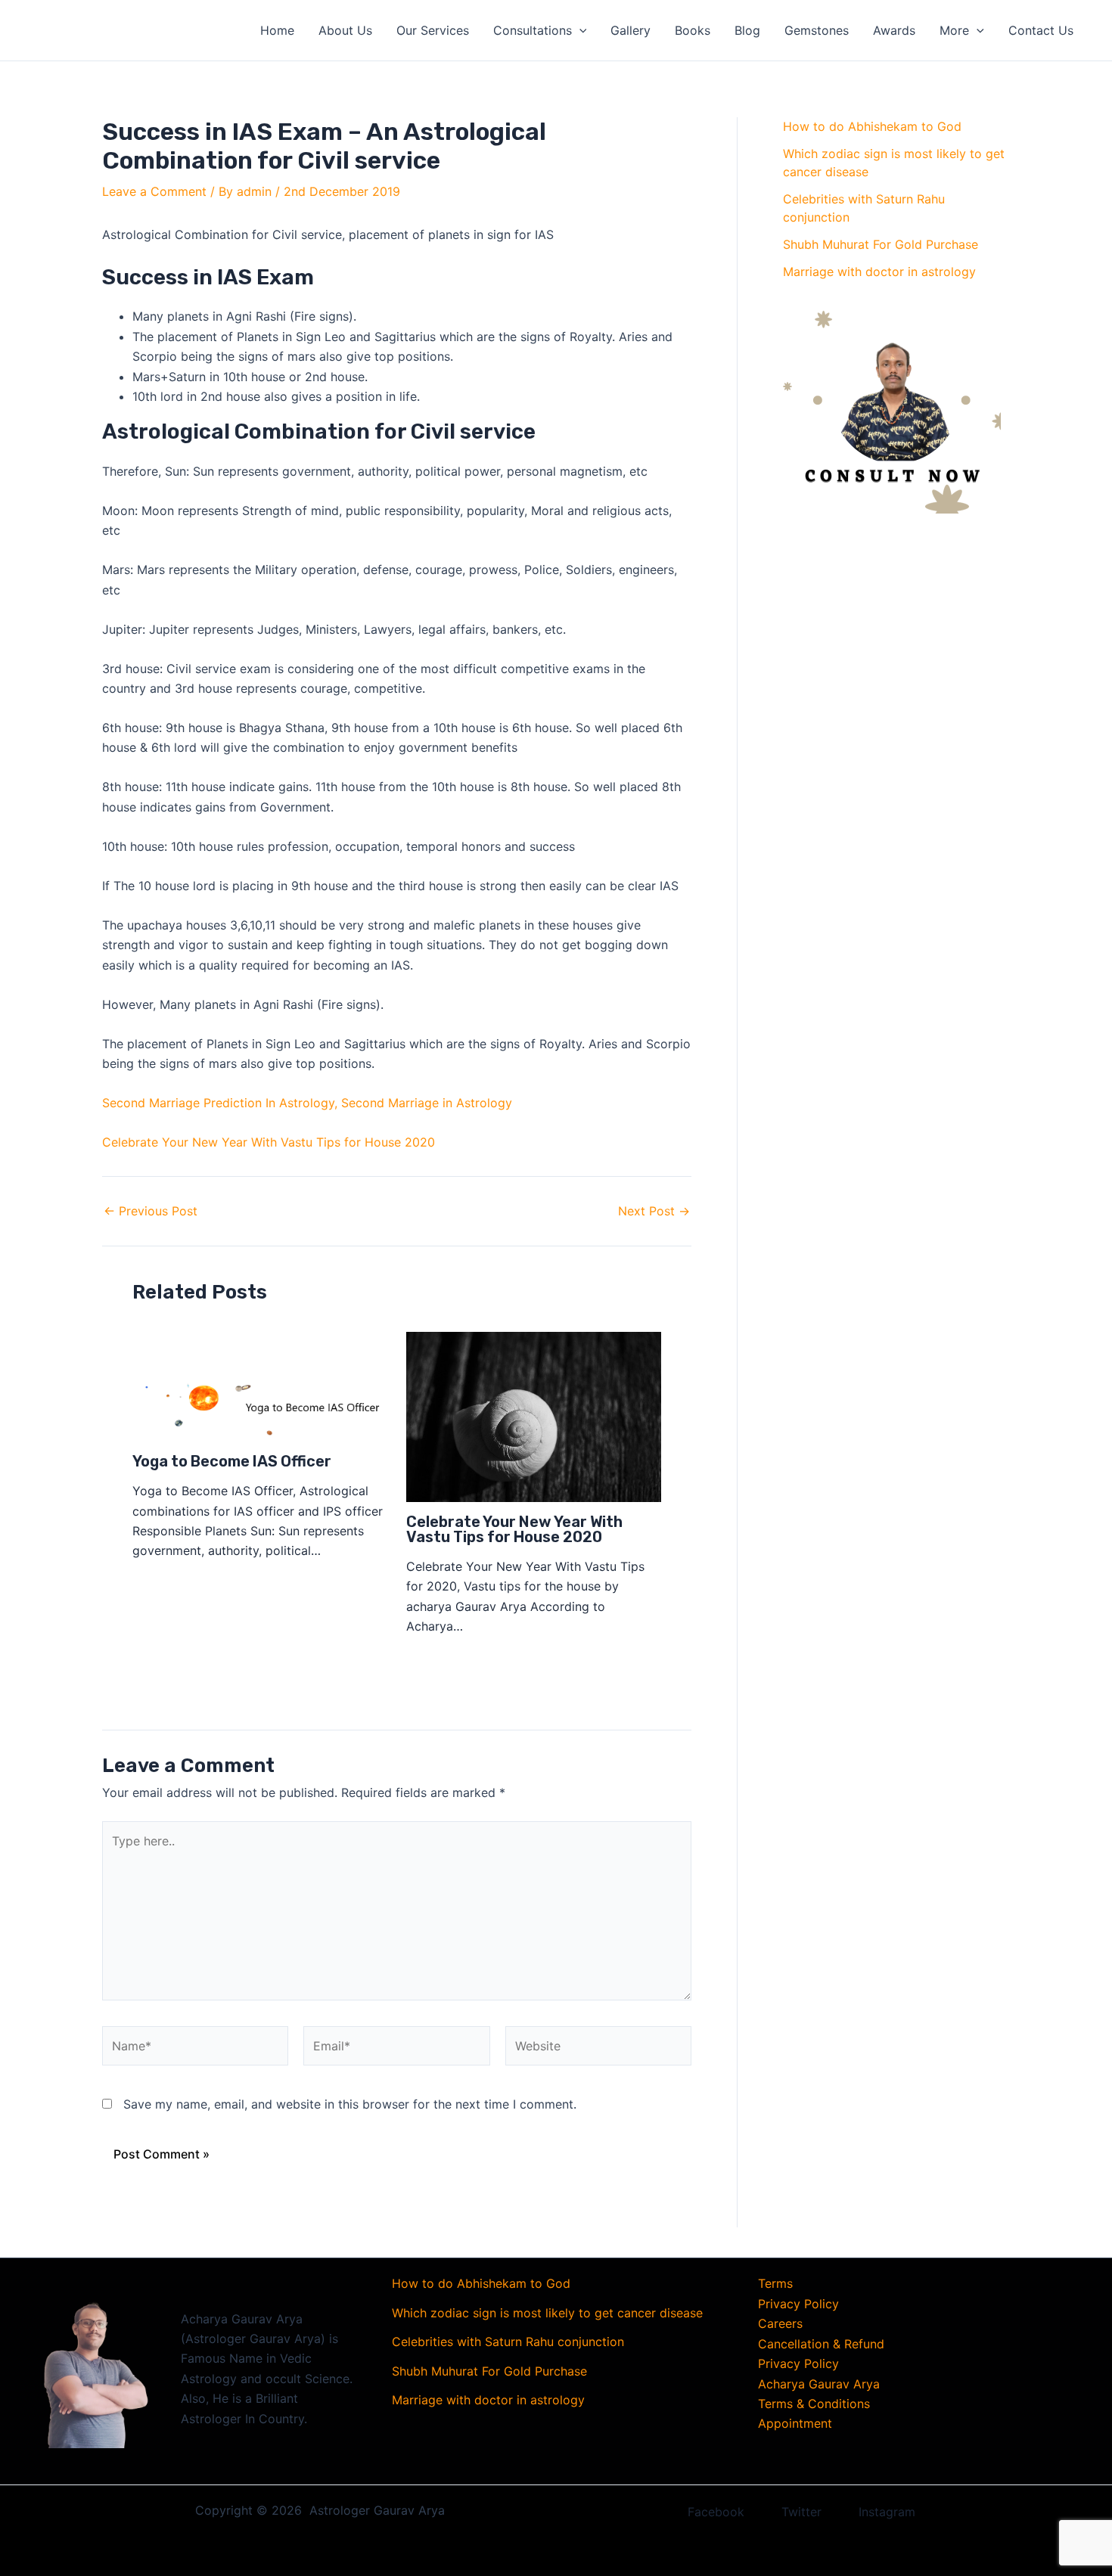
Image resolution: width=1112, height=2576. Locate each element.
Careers (780, 2323)
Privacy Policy (798, 2304)
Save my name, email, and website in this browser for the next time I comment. (350, 2104)
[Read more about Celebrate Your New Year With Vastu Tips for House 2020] (534, 1416)
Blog (747, 30)
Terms (775, 2283)
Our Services (433, 30)
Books (693, 30)
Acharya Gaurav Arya (819, 2384)
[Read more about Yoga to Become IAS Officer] (260, 1386)
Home (277, 30)
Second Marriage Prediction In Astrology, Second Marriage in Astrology (307, 1103)
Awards (894, 30)
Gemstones (817, 30)
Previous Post (151, 1211)
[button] (579, 30)
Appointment (795, 2423)
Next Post (654, 1211)
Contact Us (1041, 30)
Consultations (533, 30)
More (954, 30)
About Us (345, 30)
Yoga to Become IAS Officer (232, 1461)
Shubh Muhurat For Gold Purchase (881, 244)
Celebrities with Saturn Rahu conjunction (508, 2342)
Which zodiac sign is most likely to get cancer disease (547, 2313)
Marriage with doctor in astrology (879, 272)
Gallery (631, 30)
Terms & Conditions (814, 2404)
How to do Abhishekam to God (872, 126)
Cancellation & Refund (821, 2344)
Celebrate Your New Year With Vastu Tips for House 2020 (269, 1142)
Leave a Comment (154, 191)
